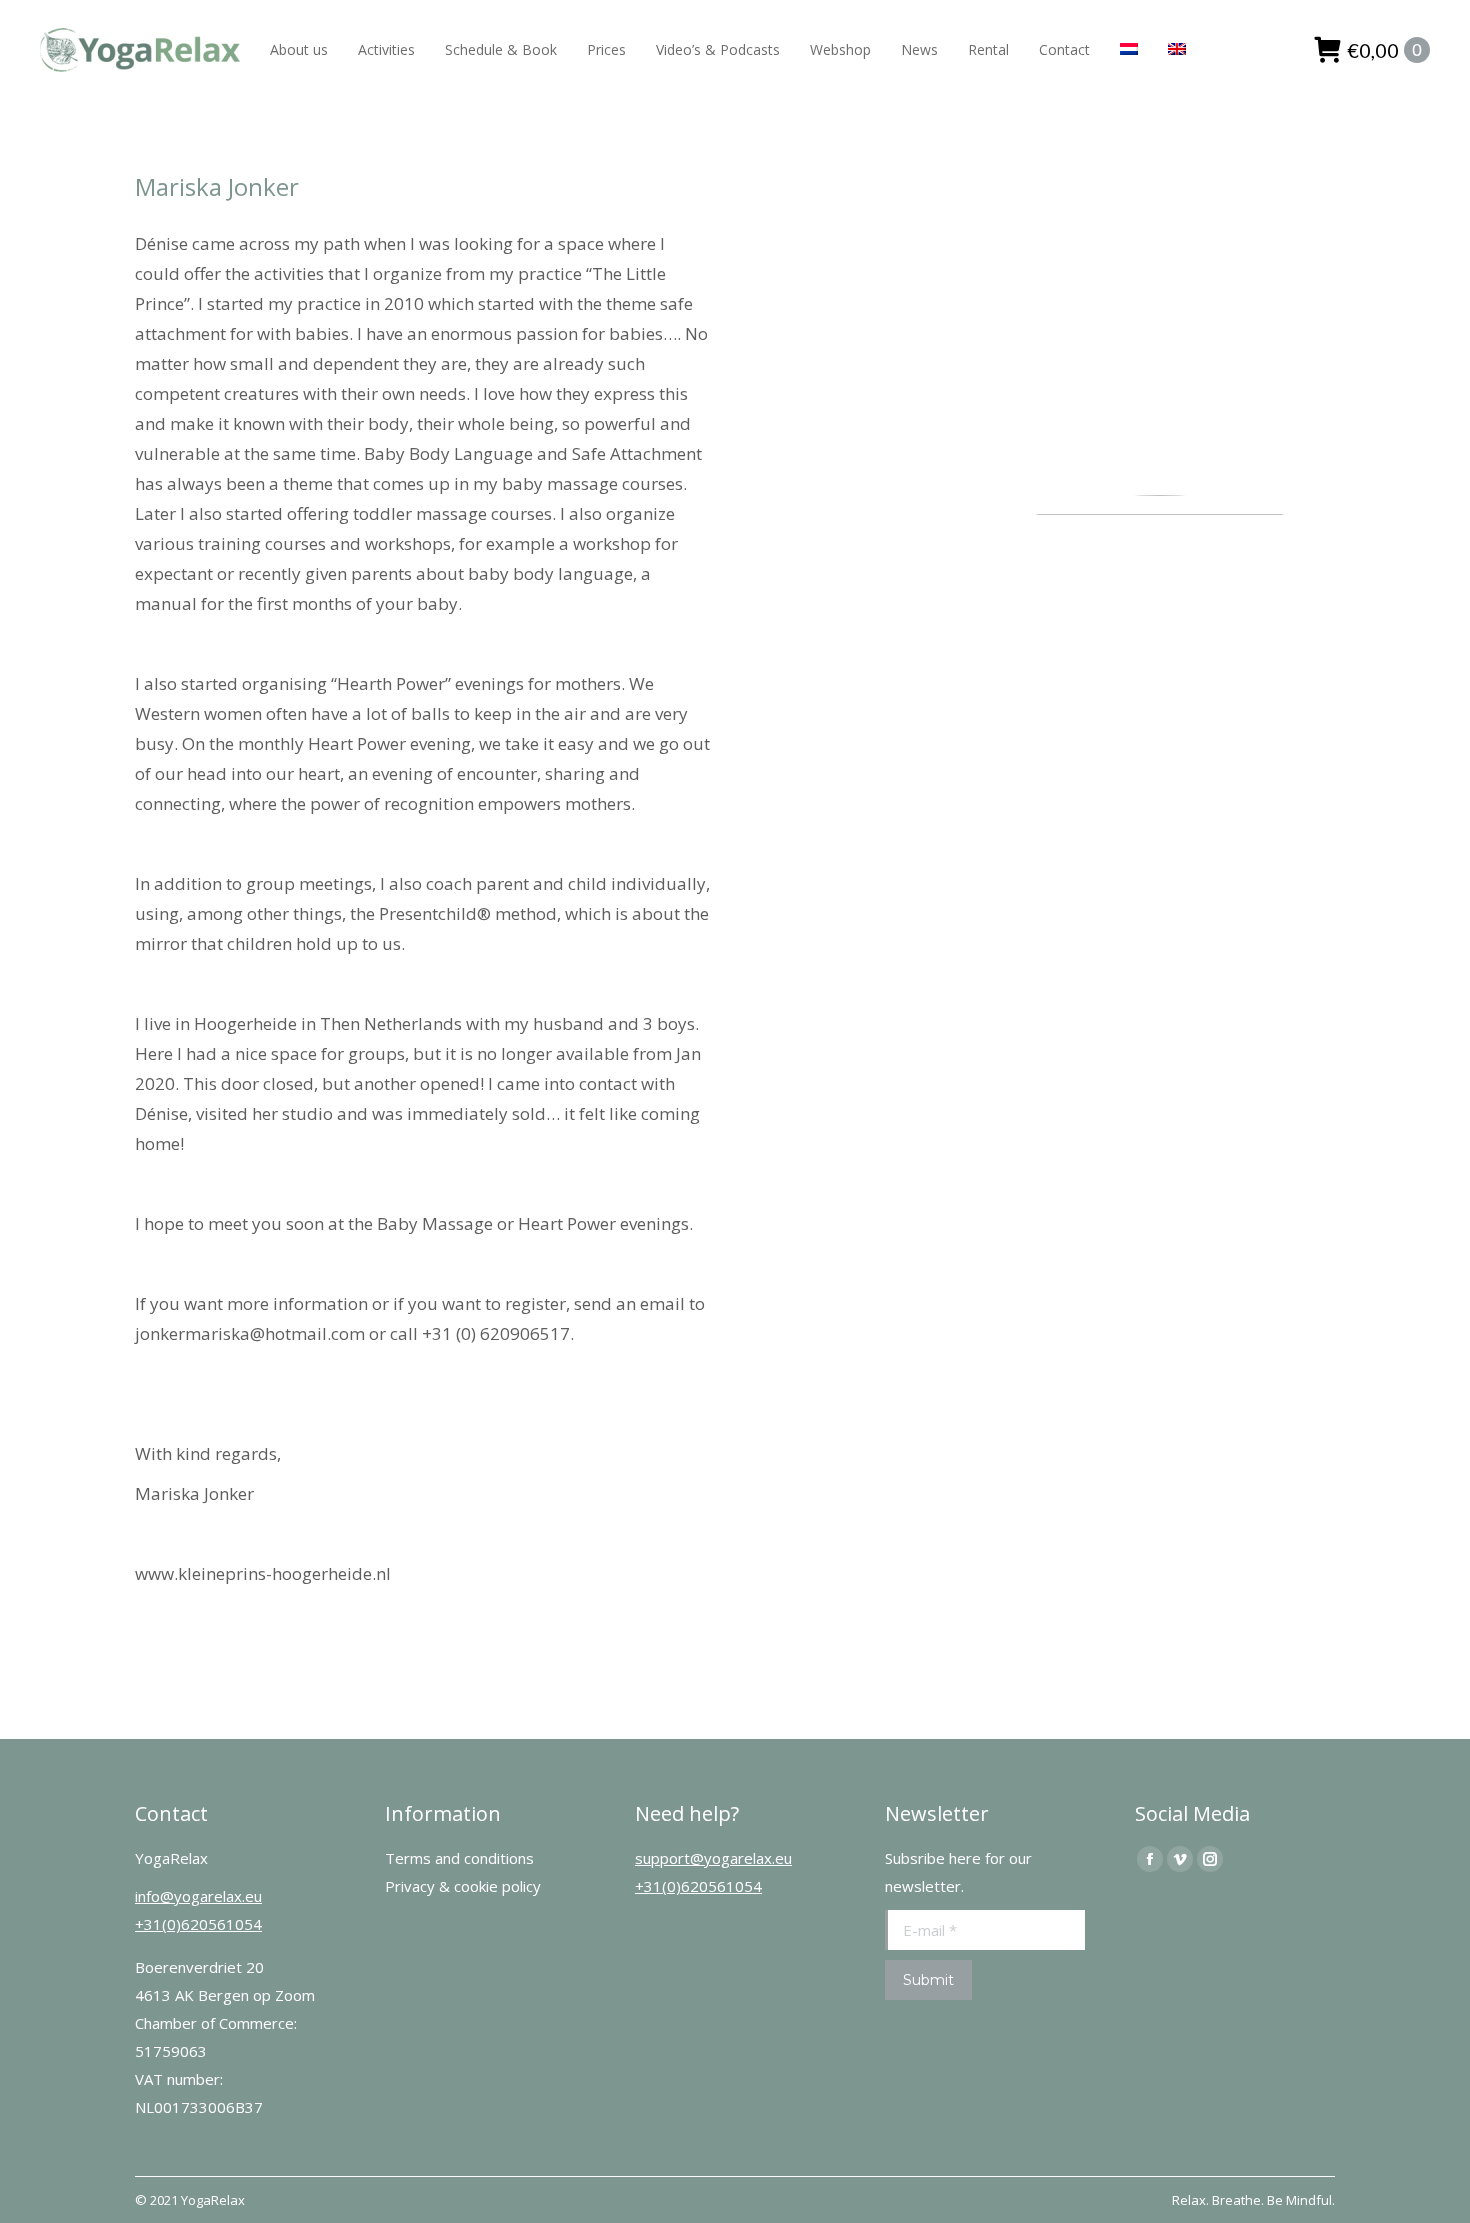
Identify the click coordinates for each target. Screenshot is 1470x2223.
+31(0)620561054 (198, 1924)
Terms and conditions (459, 1858)
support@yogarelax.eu (713, 1858)
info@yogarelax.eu (198, 1896)
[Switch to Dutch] (1129, 50)
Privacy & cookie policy (463, 1886)
